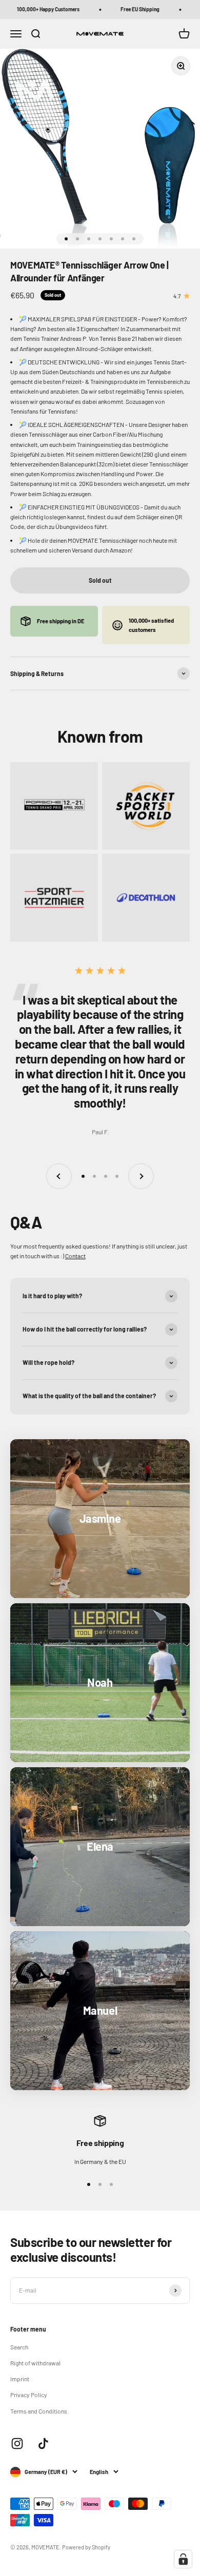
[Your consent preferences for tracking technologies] (183, 2559)
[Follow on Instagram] (17, 2444)
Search (19, 2347)
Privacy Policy (29, 2395)
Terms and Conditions (39, 2411)
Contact (75, 1256)
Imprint (20, 2379)
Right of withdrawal (35, 2363)
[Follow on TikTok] (43, 2444)
